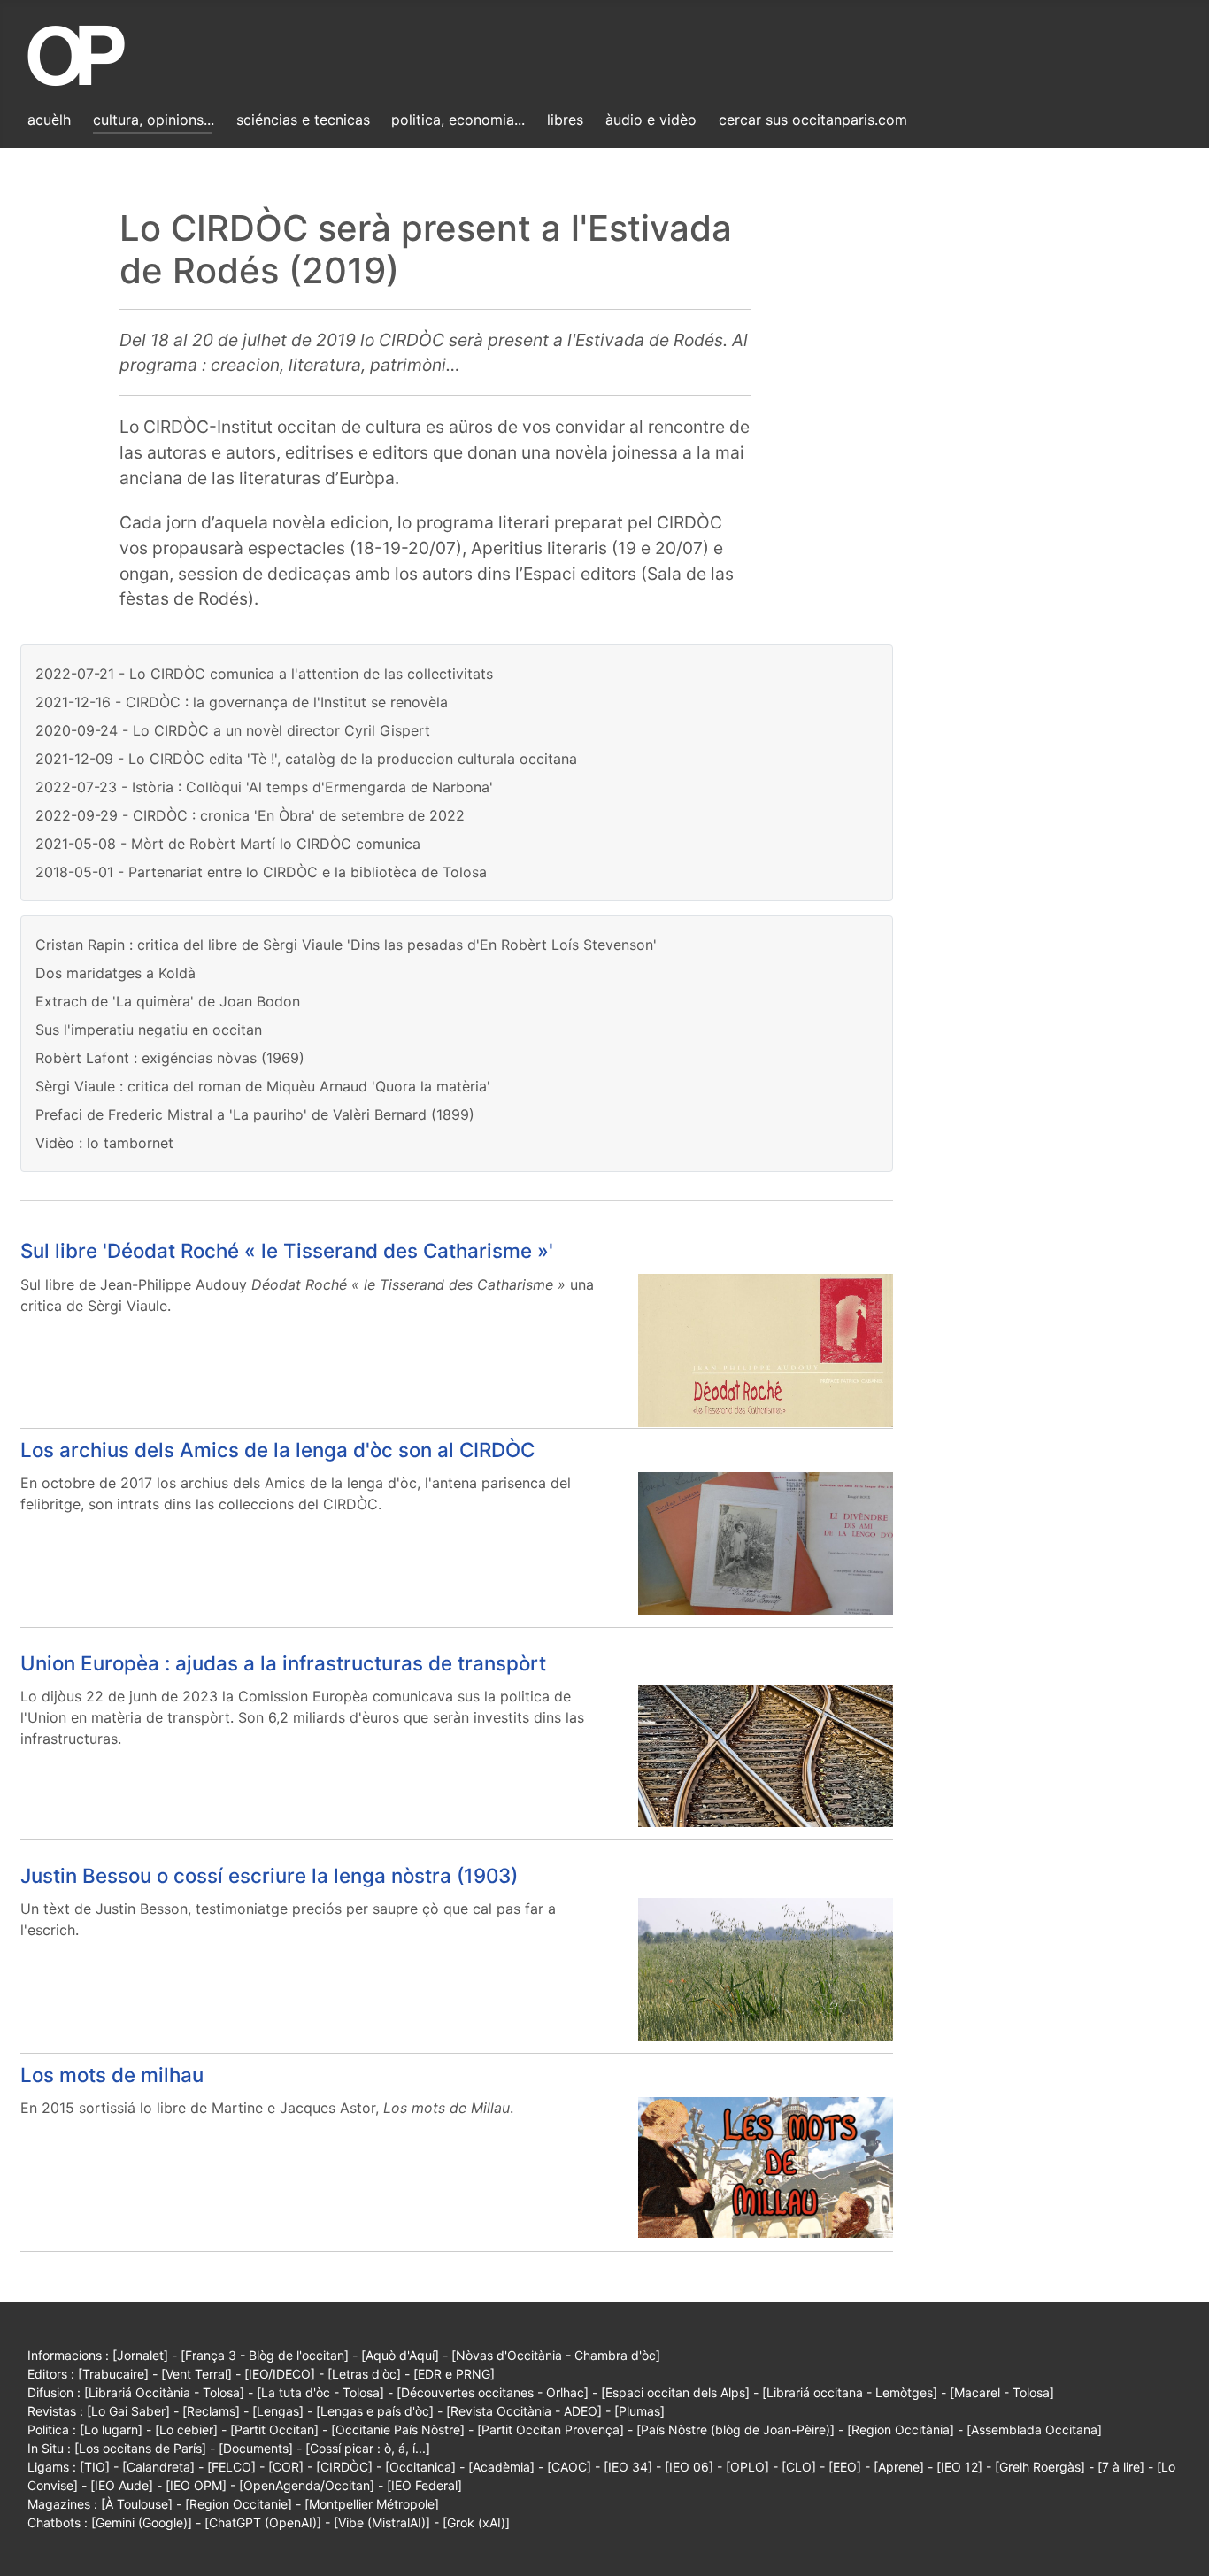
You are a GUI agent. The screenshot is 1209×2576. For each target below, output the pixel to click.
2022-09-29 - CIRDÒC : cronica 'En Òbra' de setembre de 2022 (250, 815)
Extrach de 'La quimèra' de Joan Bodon (168, 1001)
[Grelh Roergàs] (1040, 2467)
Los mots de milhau (112, 2075)
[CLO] (799, 2467)
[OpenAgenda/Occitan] (307, 2485)
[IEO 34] (628, 2467)
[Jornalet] (140, 2355)
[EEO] (845, 2467)
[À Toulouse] (137, 2504)
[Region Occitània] (901, 2429)
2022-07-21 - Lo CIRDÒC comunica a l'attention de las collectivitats (264, 674)
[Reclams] (211, 2411)
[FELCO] (231, 2467)
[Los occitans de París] (140, 2448)
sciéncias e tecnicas (303, 120)
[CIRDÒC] (344, 2467)
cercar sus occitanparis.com (813, 120)
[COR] (286, 2467)
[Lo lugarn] (111, 2429)
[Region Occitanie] (239, 2504)
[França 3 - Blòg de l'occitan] (265, 2355)
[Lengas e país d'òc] (375, 2411)
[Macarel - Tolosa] (1002, 2392)
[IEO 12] (959, 2467)
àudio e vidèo (651, 120)
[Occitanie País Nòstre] (398, 2429)
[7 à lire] (1121, 2467)
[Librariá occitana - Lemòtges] (850, 2392)
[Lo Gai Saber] (128, 2411)
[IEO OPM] (196, 2485)
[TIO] (95, 2467)
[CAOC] (569, 2467)
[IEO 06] (689, 2467)
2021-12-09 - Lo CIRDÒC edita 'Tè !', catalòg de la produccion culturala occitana (306, 759)
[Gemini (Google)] (142, 2522)
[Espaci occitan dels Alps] (675, 2392)
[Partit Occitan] (274, 2429)
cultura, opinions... (154, 120)
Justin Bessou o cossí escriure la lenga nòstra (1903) (269, 1875)
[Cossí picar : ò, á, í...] (368, 2448)
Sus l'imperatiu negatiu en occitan (149, 1030)
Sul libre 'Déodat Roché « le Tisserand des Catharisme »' (287, 1250)
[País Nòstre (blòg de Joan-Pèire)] (735, 2429)
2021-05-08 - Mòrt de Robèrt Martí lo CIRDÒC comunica (228, 844)
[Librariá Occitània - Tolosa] (164, 2392)
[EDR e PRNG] (454, 2374)
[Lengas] (278, 2411)
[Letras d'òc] (364, 2374)
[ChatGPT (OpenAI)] (263, 2522)
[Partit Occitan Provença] (551, 2429)
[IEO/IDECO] (280, 2374)
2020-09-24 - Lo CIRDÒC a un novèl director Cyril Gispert (233, 730)
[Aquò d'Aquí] (400, 2355)
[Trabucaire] (113, 2374)
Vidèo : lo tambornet (104, 1143)
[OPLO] (747, 2467)
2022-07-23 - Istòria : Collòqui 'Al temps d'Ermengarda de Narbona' (264, 787)
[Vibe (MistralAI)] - (388, 2522)
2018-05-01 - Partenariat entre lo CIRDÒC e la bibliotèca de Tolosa (261, 872)
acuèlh (49, 120)
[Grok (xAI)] (476, 2522)
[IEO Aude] (122, 2485)
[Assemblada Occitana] (1034, 2429)
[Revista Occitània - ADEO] (524, 2411)
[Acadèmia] (501, 2467)
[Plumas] (639, 2411)
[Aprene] (899, 2467)
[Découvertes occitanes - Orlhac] (493, 2392)
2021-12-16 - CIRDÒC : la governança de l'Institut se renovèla (242, 702)
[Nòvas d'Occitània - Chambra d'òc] (556, 2355)
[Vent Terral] (196, 2374)
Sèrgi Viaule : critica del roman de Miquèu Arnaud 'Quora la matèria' (263, 1086)
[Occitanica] (420, 2467)
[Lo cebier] (186, 2429)
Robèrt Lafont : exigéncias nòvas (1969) (170, 1058)
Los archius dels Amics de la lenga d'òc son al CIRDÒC (277, 1450)
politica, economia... (458, 120)
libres (565, 120)
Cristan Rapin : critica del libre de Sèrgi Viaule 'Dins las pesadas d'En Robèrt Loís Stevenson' (346, 945)
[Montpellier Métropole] (372, 2504)
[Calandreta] (158, 2467)
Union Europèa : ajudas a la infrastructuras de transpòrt (283, 1663)
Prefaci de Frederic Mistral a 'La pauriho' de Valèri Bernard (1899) (255, 1114)
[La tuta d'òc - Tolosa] (320, 2392)
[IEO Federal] (424, 2485)
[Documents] (256, 2448)
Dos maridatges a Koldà (116, 973)
